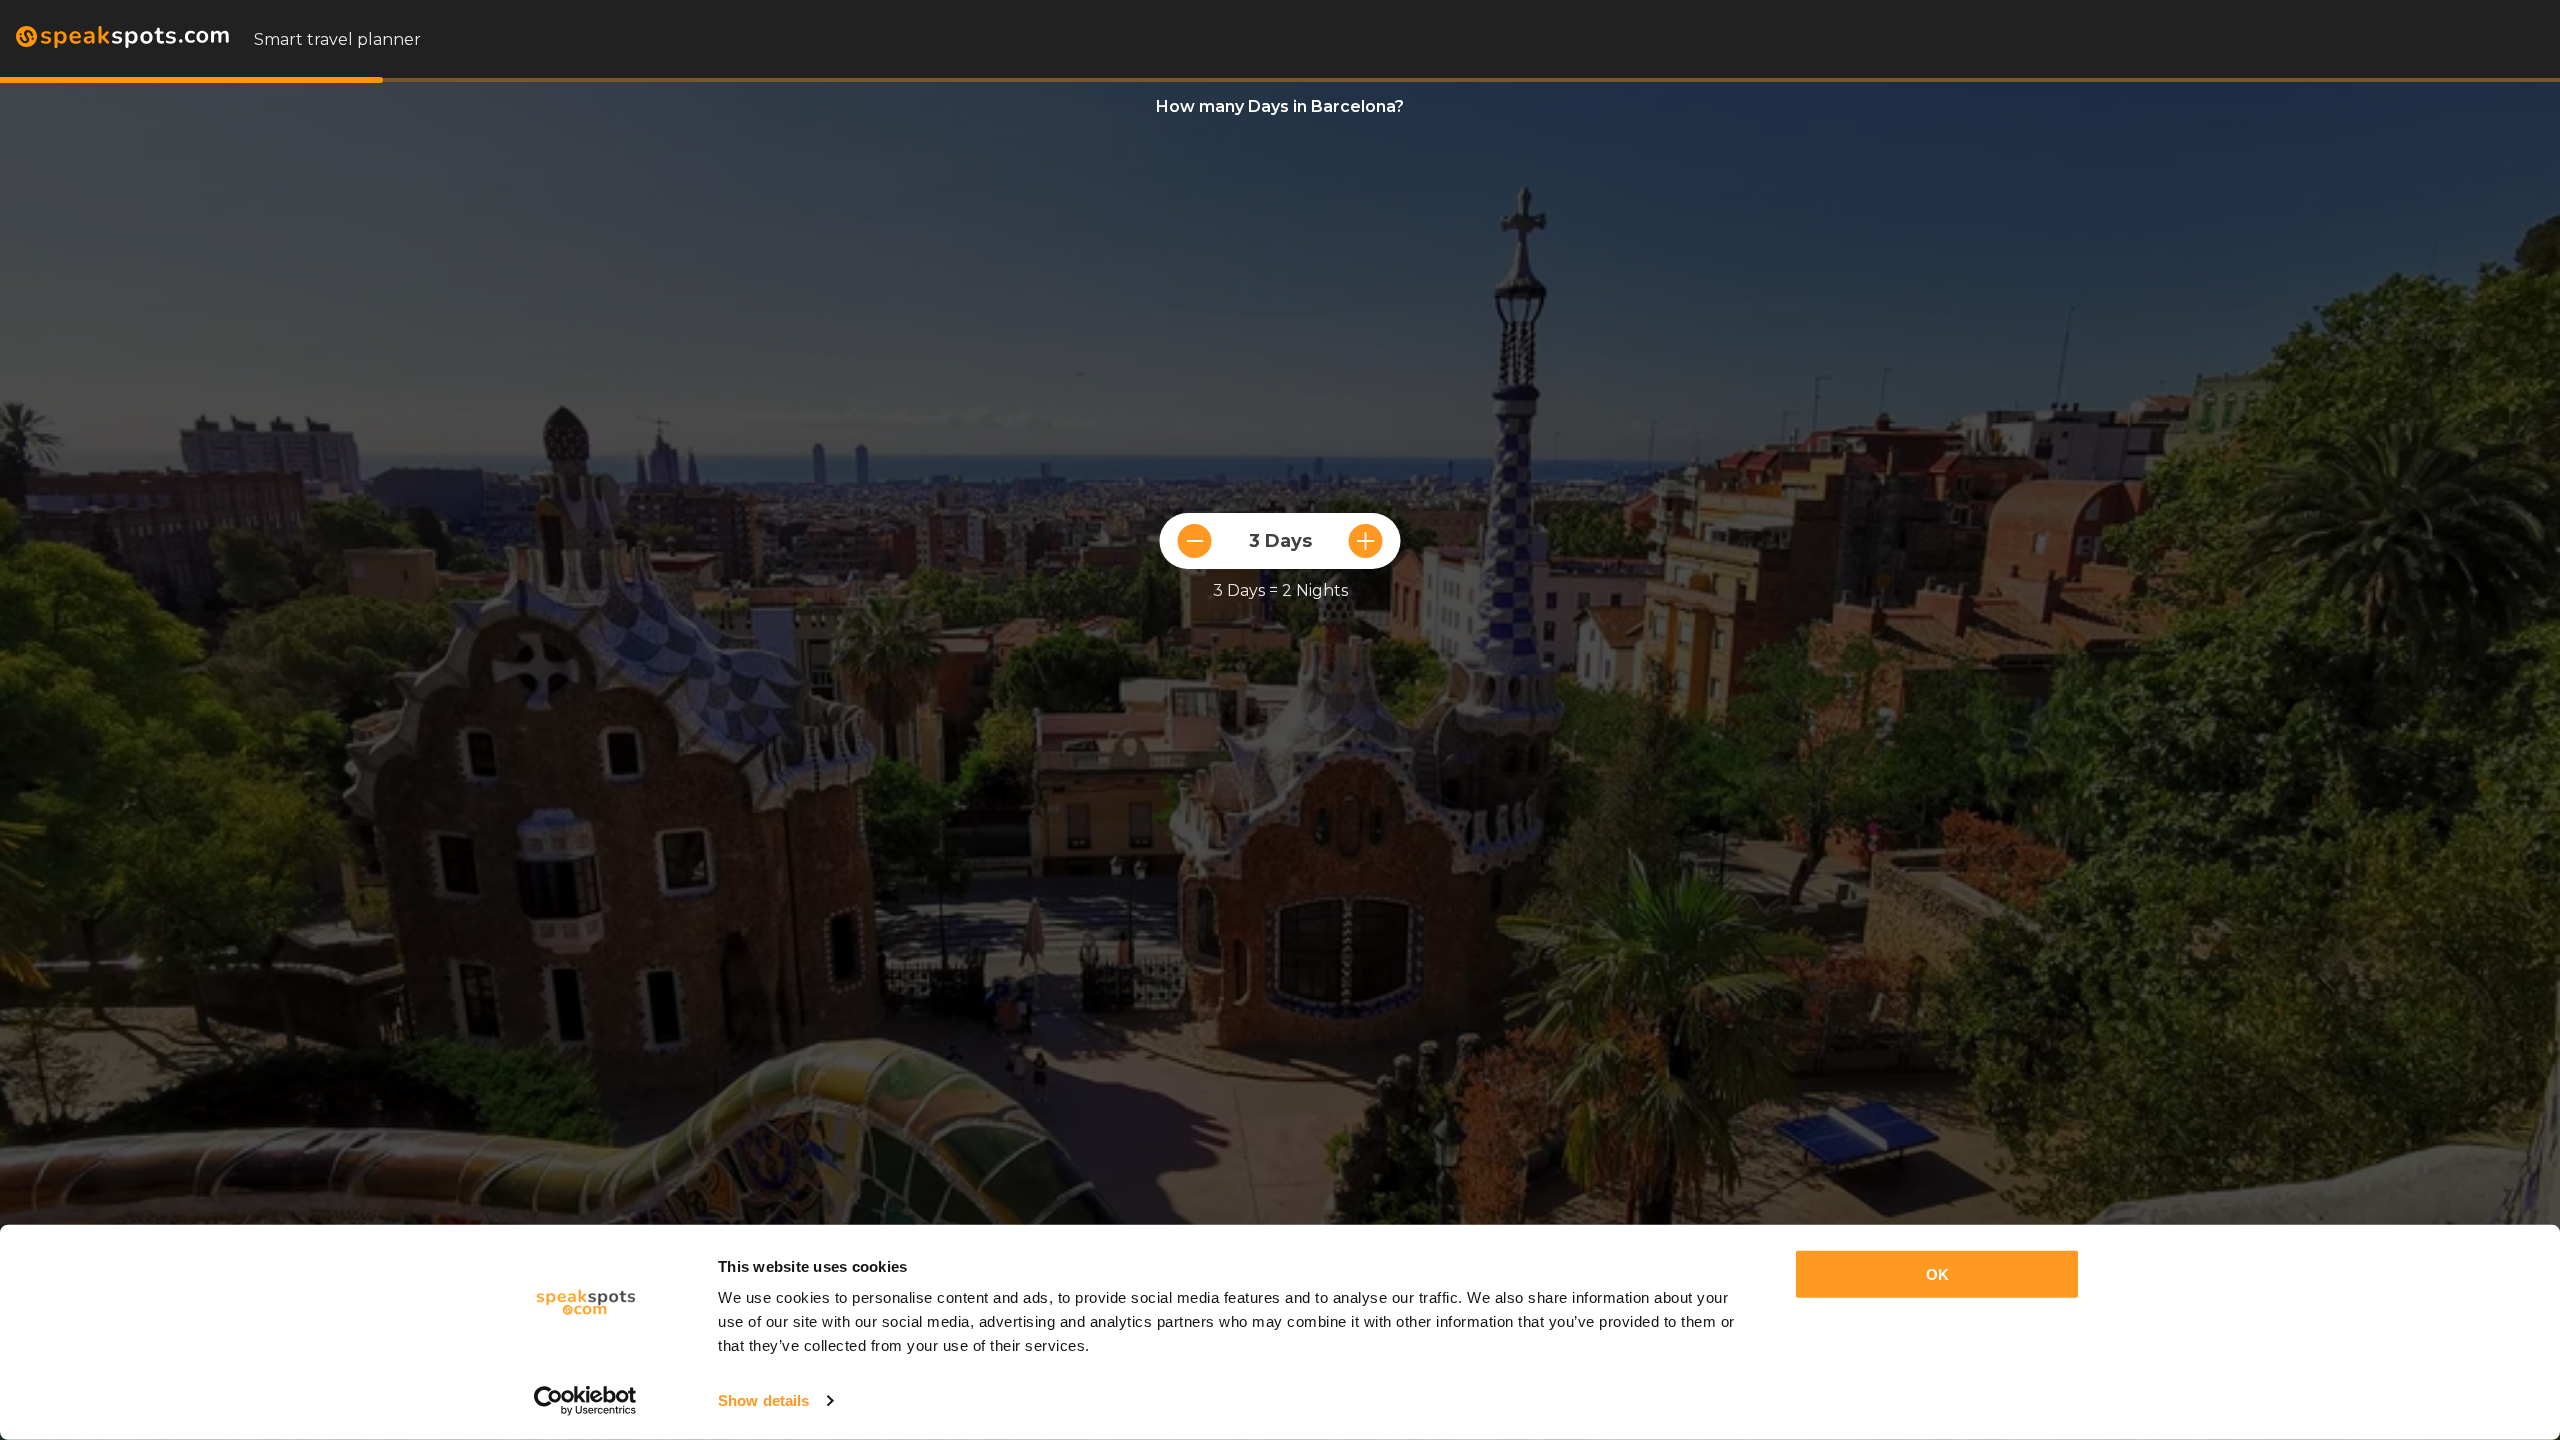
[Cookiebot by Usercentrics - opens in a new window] (585, 1401)
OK (1937, 1274)
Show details (763, 1400)
